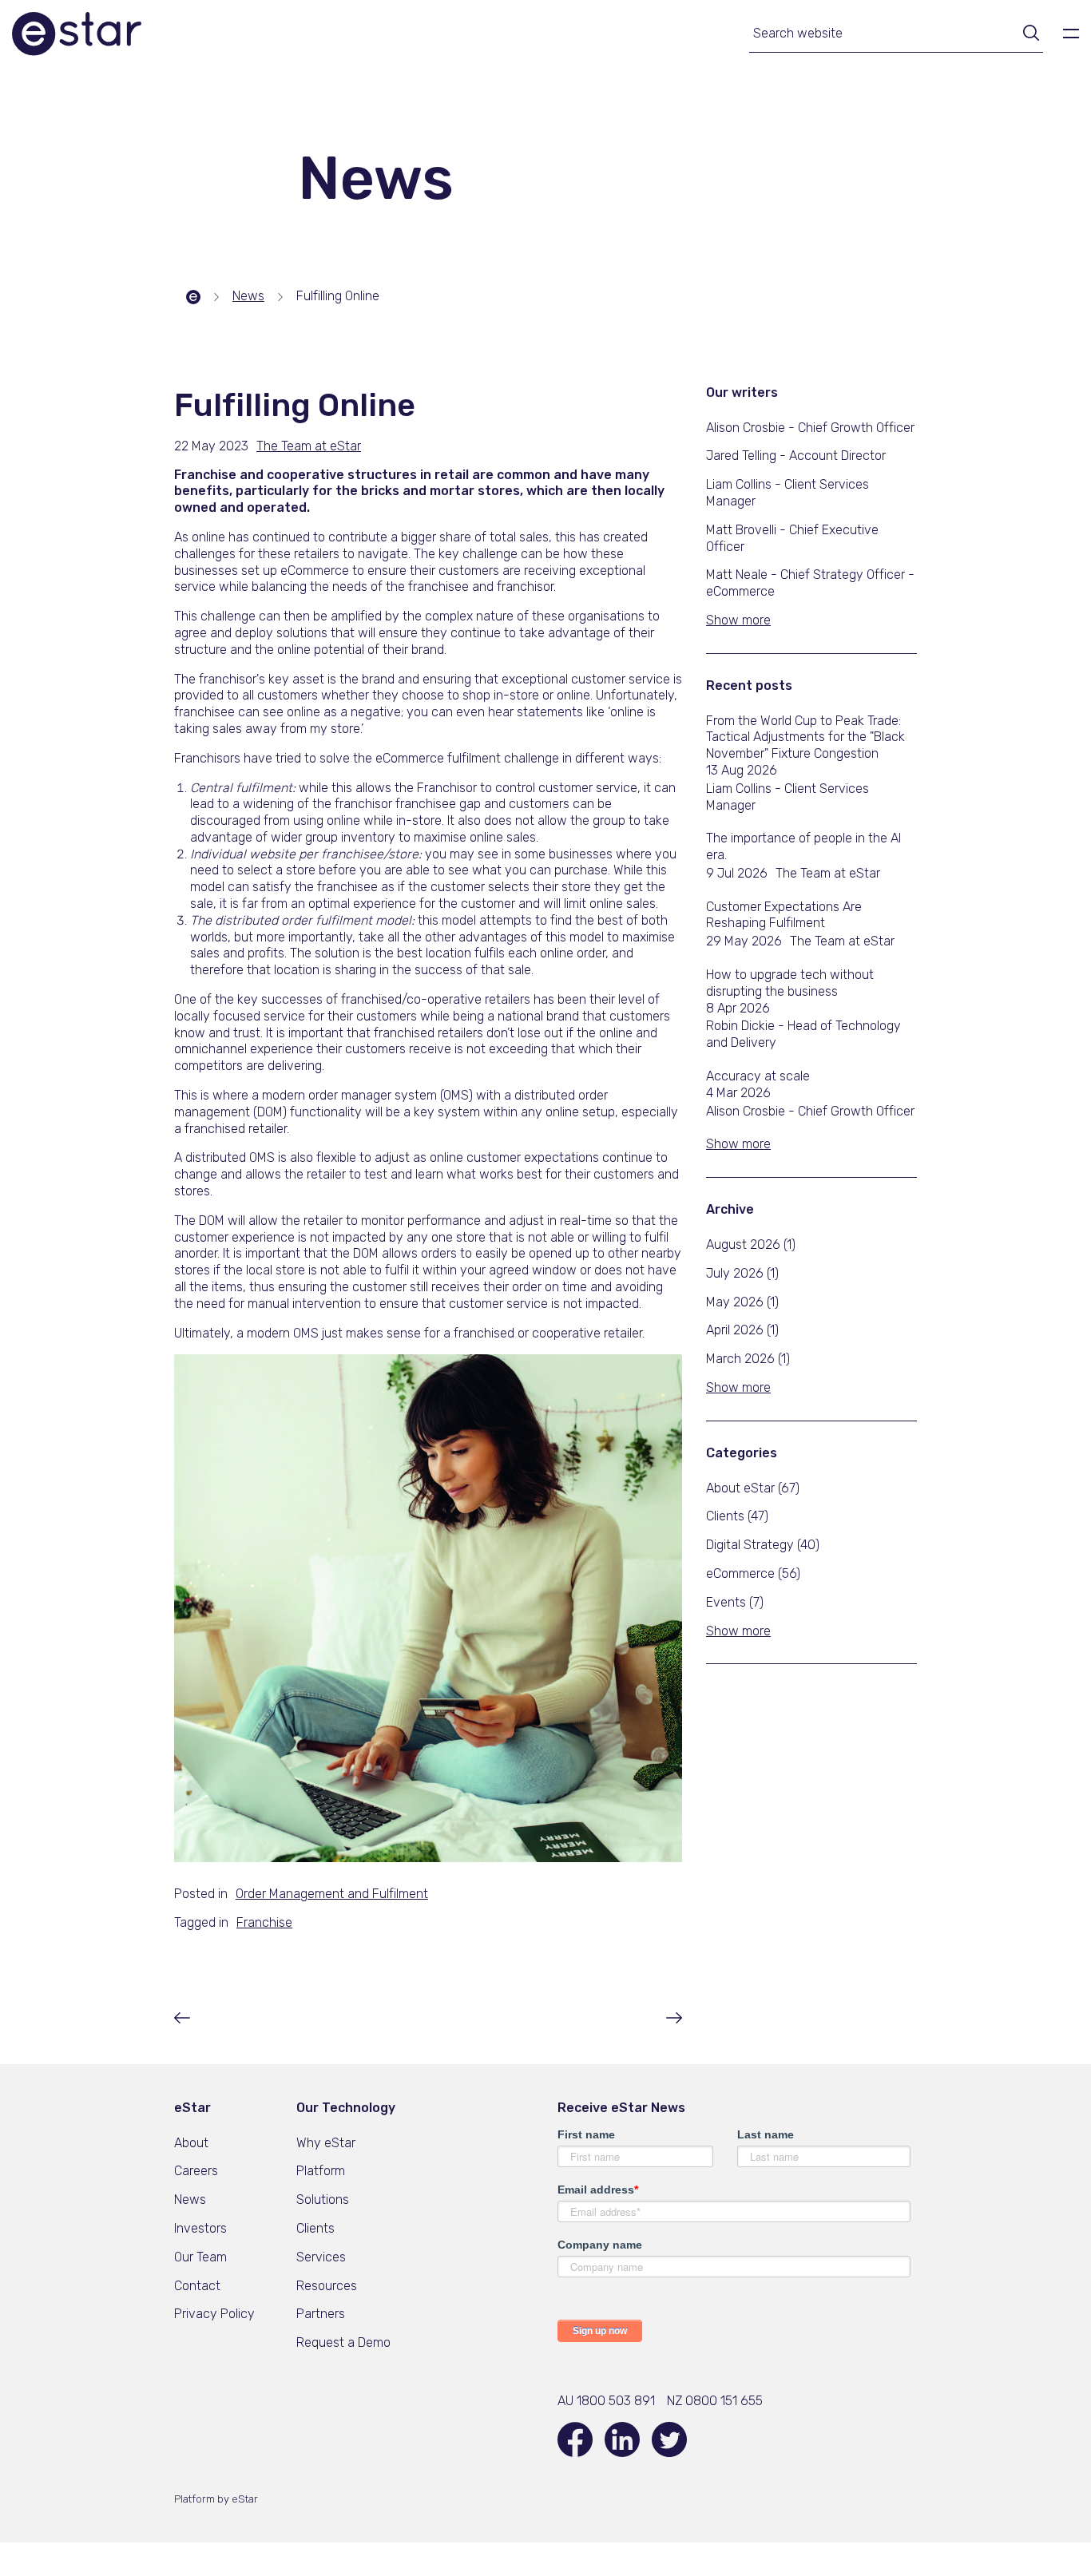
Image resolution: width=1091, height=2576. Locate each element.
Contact (197, 2286)
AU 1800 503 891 (606, 2401)
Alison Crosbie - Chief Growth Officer (810, 1111)
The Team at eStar (828, 873)
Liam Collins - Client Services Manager (788, 797)
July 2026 (742, 1273)
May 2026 (742, 1302)
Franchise (264, 1922)
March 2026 (748, 1359)
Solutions (323, 2200)
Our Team (200, 2257)
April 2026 (742, 1330)
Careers (196, 2171)
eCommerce (753, 1573)
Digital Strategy (763, 1545)
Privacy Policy (214, 2314)
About (191, 2143)
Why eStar (326, 2143)
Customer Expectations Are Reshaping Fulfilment (784, 915)
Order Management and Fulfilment (332, 1894)
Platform (321, 2171)
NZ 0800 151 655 (715, 2401)
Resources (327, 2286)
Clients (737, 1516)
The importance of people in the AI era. (803, 846)
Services (321, 2257)
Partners (321, 2314)
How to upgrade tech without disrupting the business (790, 983)
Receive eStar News (621, 2108)
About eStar (753, 1488)
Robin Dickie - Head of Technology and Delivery (803, 1034)
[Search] (1026, 35)
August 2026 (751, 1244)
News (190, 2200)
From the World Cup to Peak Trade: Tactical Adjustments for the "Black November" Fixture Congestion (805, 737)
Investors (200, 2228)
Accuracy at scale (758, 1076)
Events (735, 1602)
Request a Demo (343, 2342)
